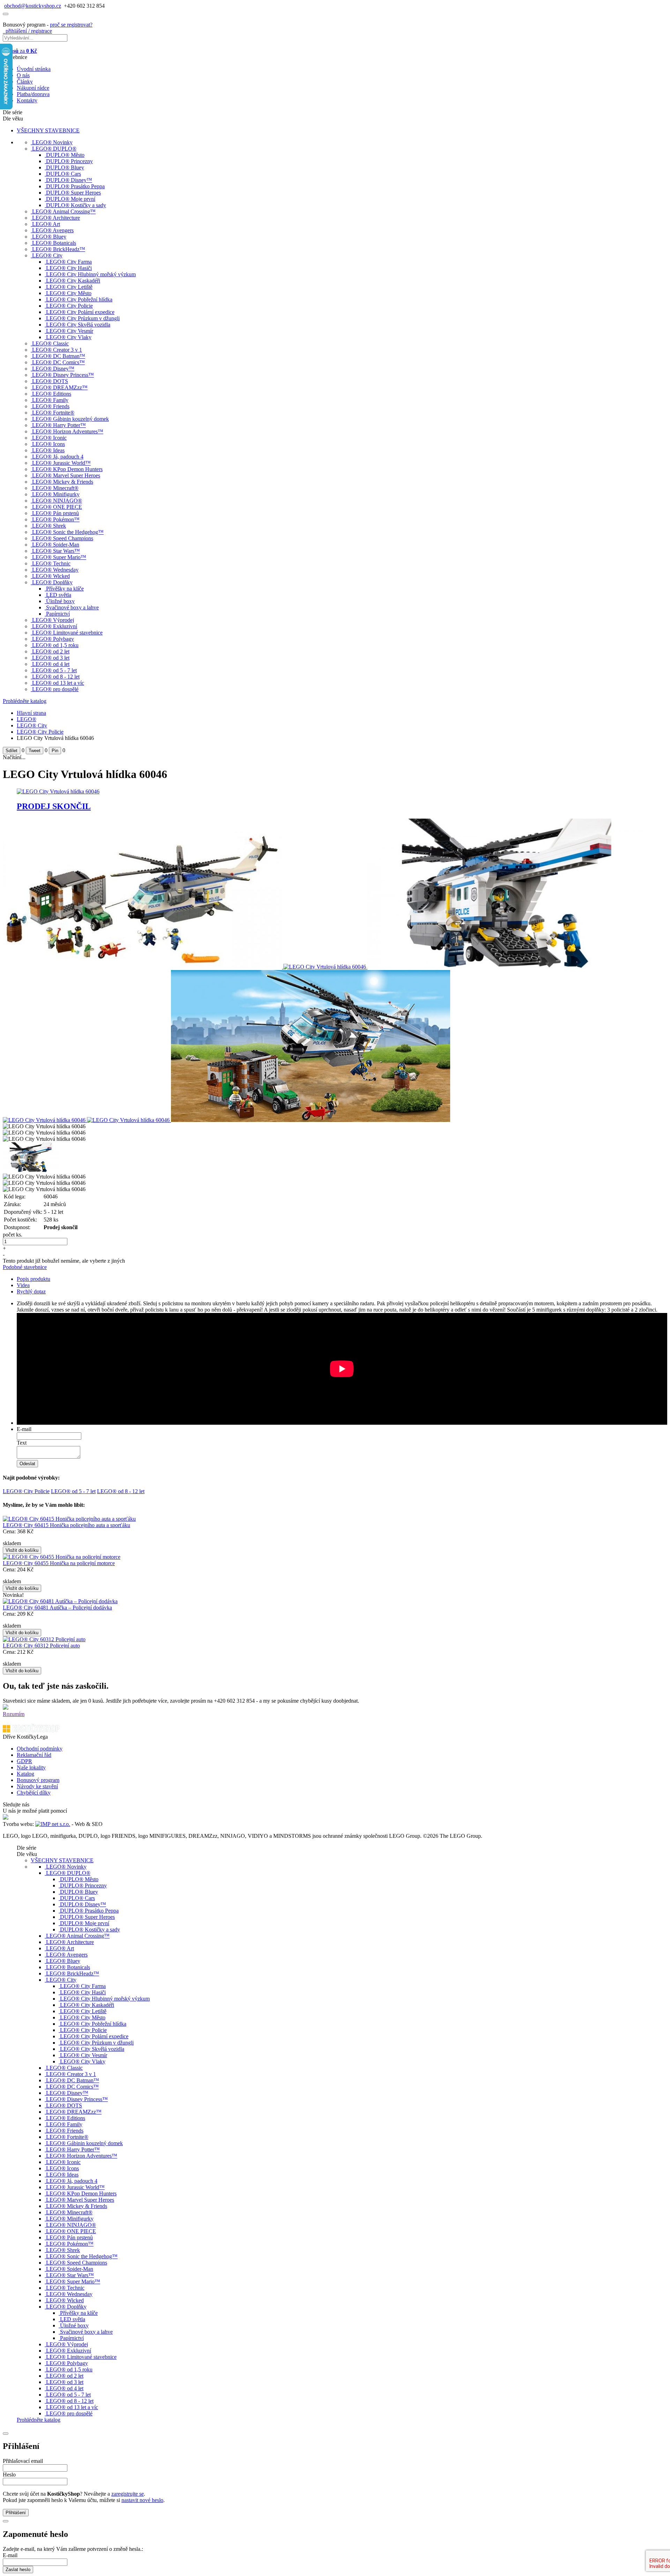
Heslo (9, 2475)
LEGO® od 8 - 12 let (56, 677)
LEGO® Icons (49, 444)
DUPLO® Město (65, 155)
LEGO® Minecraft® (55, 488)
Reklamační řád (34, 1755)
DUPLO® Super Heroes (73, 193)
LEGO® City (47, 255)
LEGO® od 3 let (51, 658)
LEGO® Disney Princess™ (63, 375)
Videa (23, 1285)
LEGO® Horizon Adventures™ (68, 431)
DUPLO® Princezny (69, 161)
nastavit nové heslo (142, 2500)
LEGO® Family (50, 400)
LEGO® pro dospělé (55, 689)
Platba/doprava (33, 94)
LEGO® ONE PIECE (57, 507)
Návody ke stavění (37, 1786)
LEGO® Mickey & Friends (63, 482)
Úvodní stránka (34, 69)
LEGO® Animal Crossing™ (64, 211)
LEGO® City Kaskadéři (73, 281)
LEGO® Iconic (49, 438)
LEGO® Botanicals (54, 243)
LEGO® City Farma (69, 262)
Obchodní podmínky (40, 1749)
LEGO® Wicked (51, 576)
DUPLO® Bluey (65, 167)
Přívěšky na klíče (65, 589)
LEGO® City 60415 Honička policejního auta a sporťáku (66, 1525)
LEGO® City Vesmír (70, 331)
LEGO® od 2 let (51, 651)
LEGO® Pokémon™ (56, 519)
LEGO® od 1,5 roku (55, 645)
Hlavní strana (31, 713)
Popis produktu (33, 1279)
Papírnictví (58, 614)
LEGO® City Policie (69, 306)
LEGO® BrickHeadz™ (59, 249)
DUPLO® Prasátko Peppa (75, 186)
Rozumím (14, 1714)
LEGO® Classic (50, 343)
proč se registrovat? (71, 25)
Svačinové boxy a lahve (72, 607)
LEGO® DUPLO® (54, 149)
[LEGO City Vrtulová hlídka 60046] (143, 967)
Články (25, 82)
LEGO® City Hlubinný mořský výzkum (91, 274)
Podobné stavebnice (25, 1267)
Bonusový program (38, 1780)
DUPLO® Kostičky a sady (76, 205)
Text (22, 1443)
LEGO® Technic (51, 563)
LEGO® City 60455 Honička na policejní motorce (59, 1563)
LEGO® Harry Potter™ (59, 425)
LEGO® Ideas (48, 450)
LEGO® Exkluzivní (55, 626)
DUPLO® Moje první (71, 199)
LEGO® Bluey (49, 237)
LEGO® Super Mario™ (59, 557)
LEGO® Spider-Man (56, 545)
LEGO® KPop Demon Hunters (67, 469)
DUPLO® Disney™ (69, 180)
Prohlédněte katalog (25, 701)
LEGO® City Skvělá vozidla (78, 325)
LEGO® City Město (69, 293)
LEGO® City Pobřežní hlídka (79, 299)
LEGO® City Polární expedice (80, 312)
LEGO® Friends (51, 406)
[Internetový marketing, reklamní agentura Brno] (53, 1824)
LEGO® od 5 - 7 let (54, 670)
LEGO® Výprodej (53, 620)
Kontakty (27, 100)
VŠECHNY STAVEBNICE (48, 130)
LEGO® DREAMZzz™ (60, 387)
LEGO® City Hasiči (69, 268)
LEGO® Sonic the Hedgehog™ (68, 532)
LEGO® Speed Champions (63, 538)
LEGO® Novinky (52, 142)
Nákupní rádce (33, 88)
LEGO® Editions (52, 394)
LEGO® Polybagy (53, 639)
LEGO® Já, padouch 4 (58, 457)
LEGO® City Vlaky (69, 337)
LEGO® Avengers (53, 230)
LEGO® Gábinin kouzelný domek (70, 419)
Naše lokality (31, 1767)
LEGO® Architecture (56, 218)
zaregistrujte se (128, 2494)
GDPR (24, 1761)
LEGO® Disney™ (53, 369)
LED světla (59, 595)
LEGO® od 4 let (51, 664)
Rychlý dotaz (31, 1291)
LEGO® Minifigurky (56, 494)
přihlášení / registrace (27, 31)
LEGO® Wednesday (55, 570)
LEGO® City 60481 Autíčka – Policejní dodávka (57, 1608)
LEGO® (27, 719)
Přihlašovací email (23, 2461)
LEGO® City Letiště (69, 287)
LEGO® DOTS (50, 381)
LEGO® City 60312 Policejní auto (41, 1646)
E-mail (24, 1429)
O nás (23, 75)
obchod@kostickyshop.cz (33, 6)
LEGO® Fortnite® (53, 413)
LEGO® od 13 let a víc (58, 683)
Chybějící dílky (34, 1793)
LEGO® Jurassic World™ (61, 463)
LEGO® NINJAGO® (57, 501)
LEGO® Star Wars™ (56, 551)
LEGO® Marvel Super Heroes (66, 475)
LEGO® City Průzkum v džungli (83, 318)
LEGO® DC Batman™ (59, 356)
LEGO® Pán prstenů (55, 513)
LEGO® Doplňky (52, 582)
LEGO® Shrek (49, 526)
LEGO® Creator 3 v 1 (57, 350)
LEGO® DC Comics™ (58, 362)
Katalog (25, 1774)
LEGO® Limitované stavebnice (67, 633)
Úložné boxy (60, 601)
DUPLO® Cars (64, 174)
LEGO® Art (46, 224)
